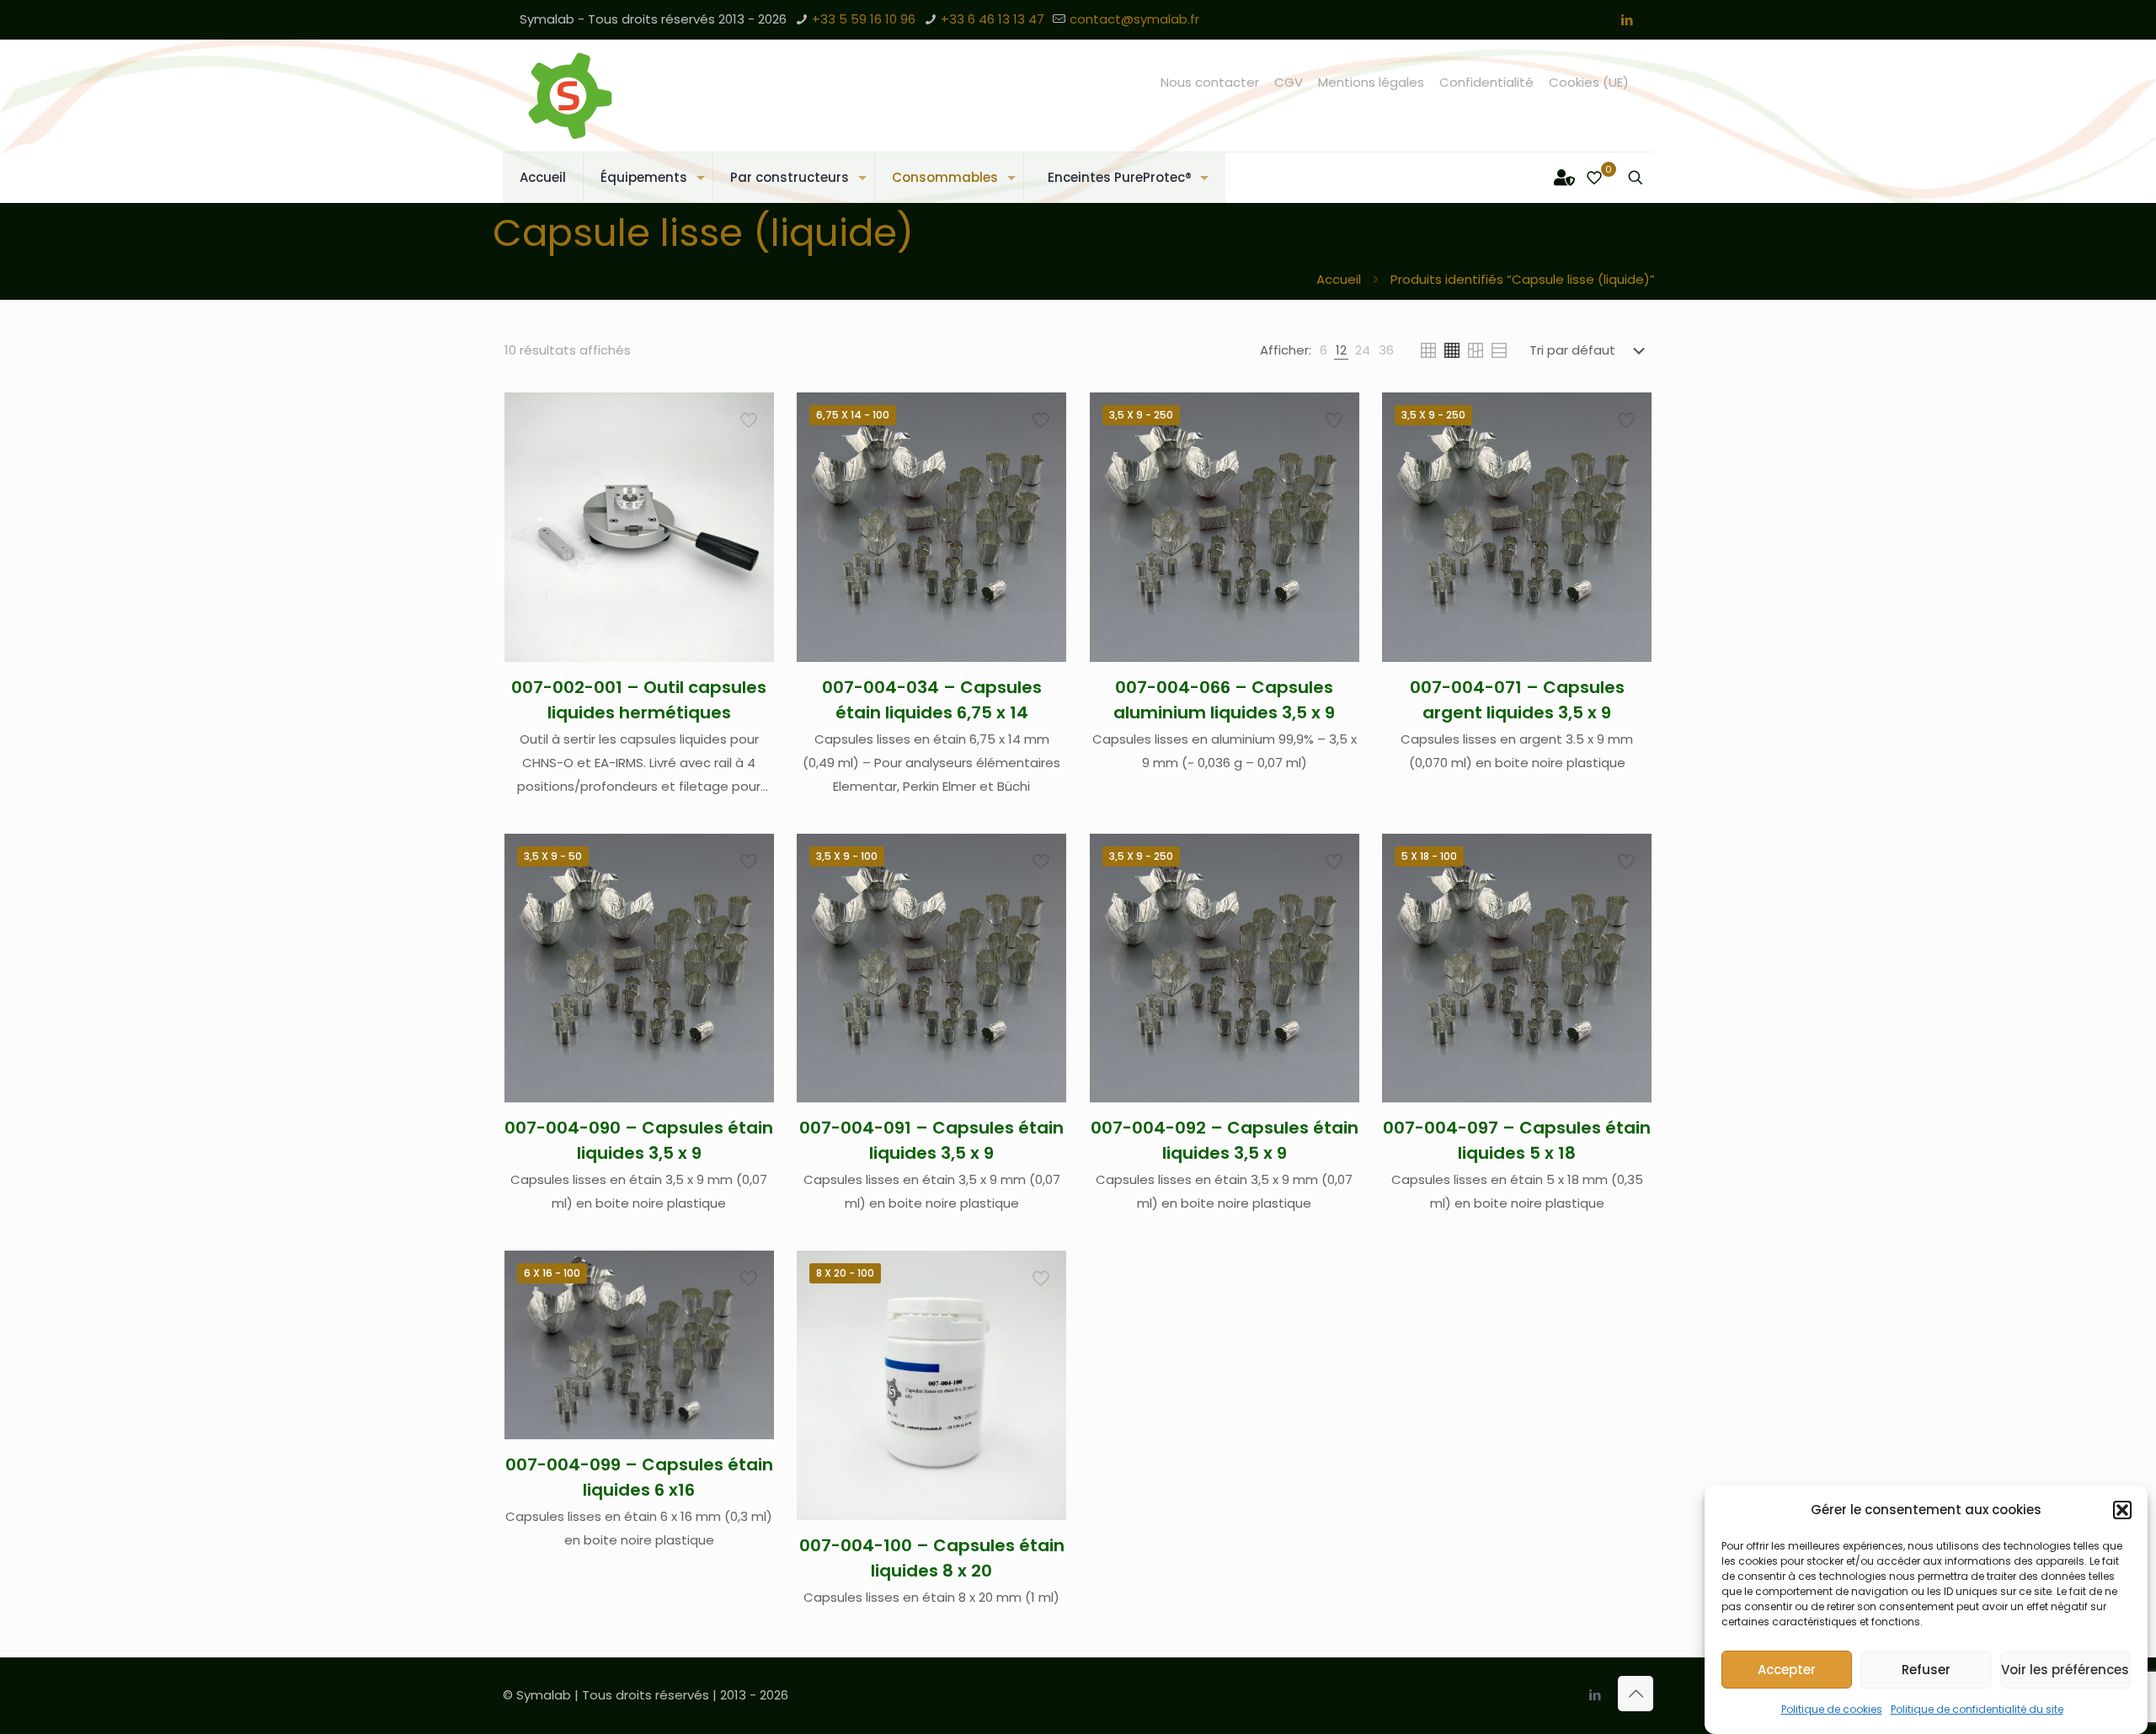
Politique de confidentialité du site (1977, 1709)
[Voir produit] (750, 452)
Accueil (1339, 279)
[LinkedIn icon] (1627, 20)
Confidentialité (1486, 82)
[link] (1323, 350)
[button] (2122, 1510)
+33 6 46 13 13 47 (993, 19)
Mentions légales (1371, 82)
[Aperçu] (750, 525)
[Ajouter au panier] (750, 416)
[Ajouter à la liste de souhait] (750, 488)
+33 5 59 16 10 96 (864, 19)
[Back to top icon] (1636, 1694)
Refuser (1926, 1670)
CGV (1289, 82)
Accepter (1787, 1670)
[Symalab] (570, 96)
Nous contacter (1210, 82)
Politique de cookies (1832, 1709)
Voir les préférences (2065, 1670)
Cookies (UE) (1589, 82)
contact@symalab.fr (1134, 19)
